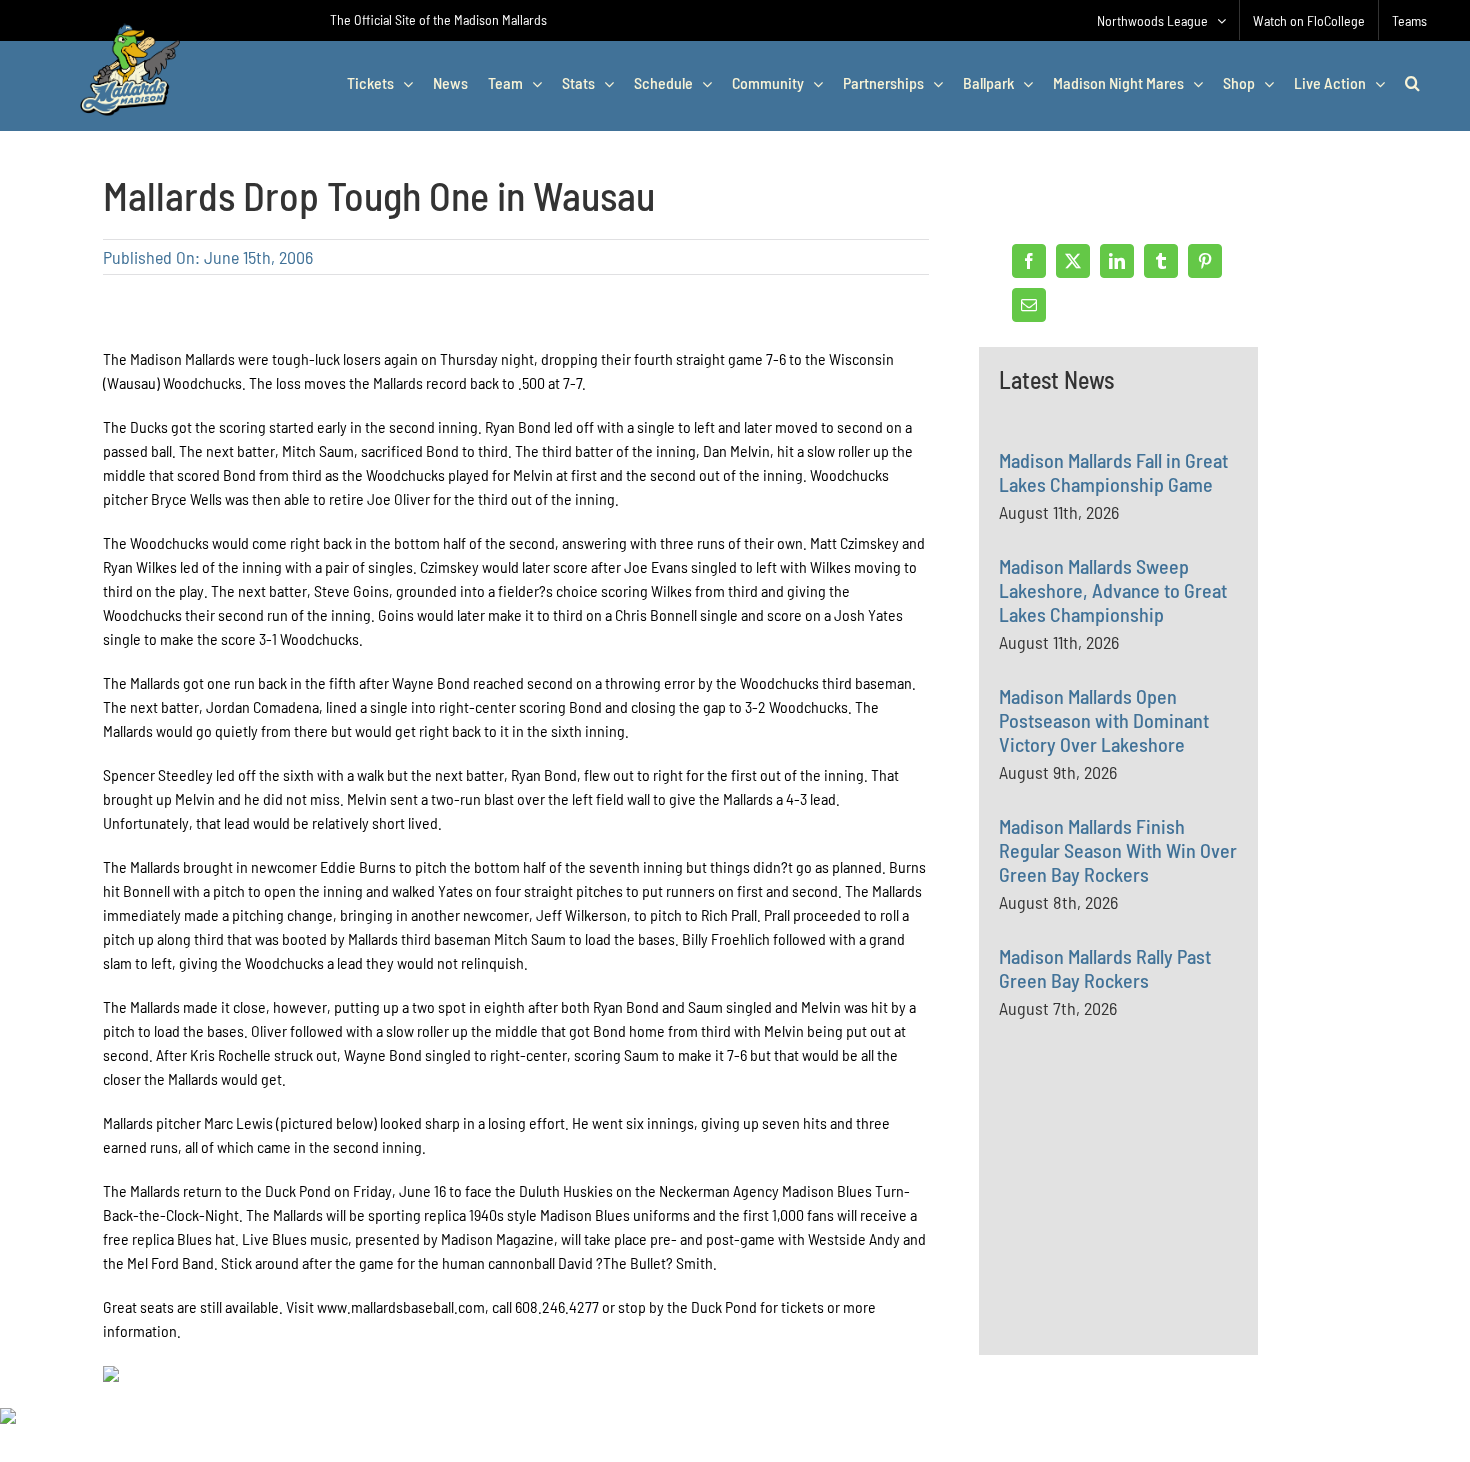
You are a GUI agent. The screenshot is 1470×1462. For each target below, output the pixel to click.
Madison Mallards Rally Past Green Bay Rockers (1105, 968)
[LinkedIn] (1117, 261)
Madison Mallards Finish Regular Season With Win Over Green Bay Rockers (1118, 850)
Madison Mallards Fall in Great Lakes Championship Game (1113, 472)
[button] (1412, 83)
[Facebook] (1029, 261)
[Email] (1029, 305)
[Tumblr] (1161, 261)
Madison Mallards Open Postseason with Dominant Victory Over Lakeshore (1104, 720)
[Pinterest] (1205, 261)
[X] (1073, 261)
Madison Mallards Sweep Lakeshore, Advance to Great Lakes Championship (1113, 590)
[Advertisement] (1149, 1230)
